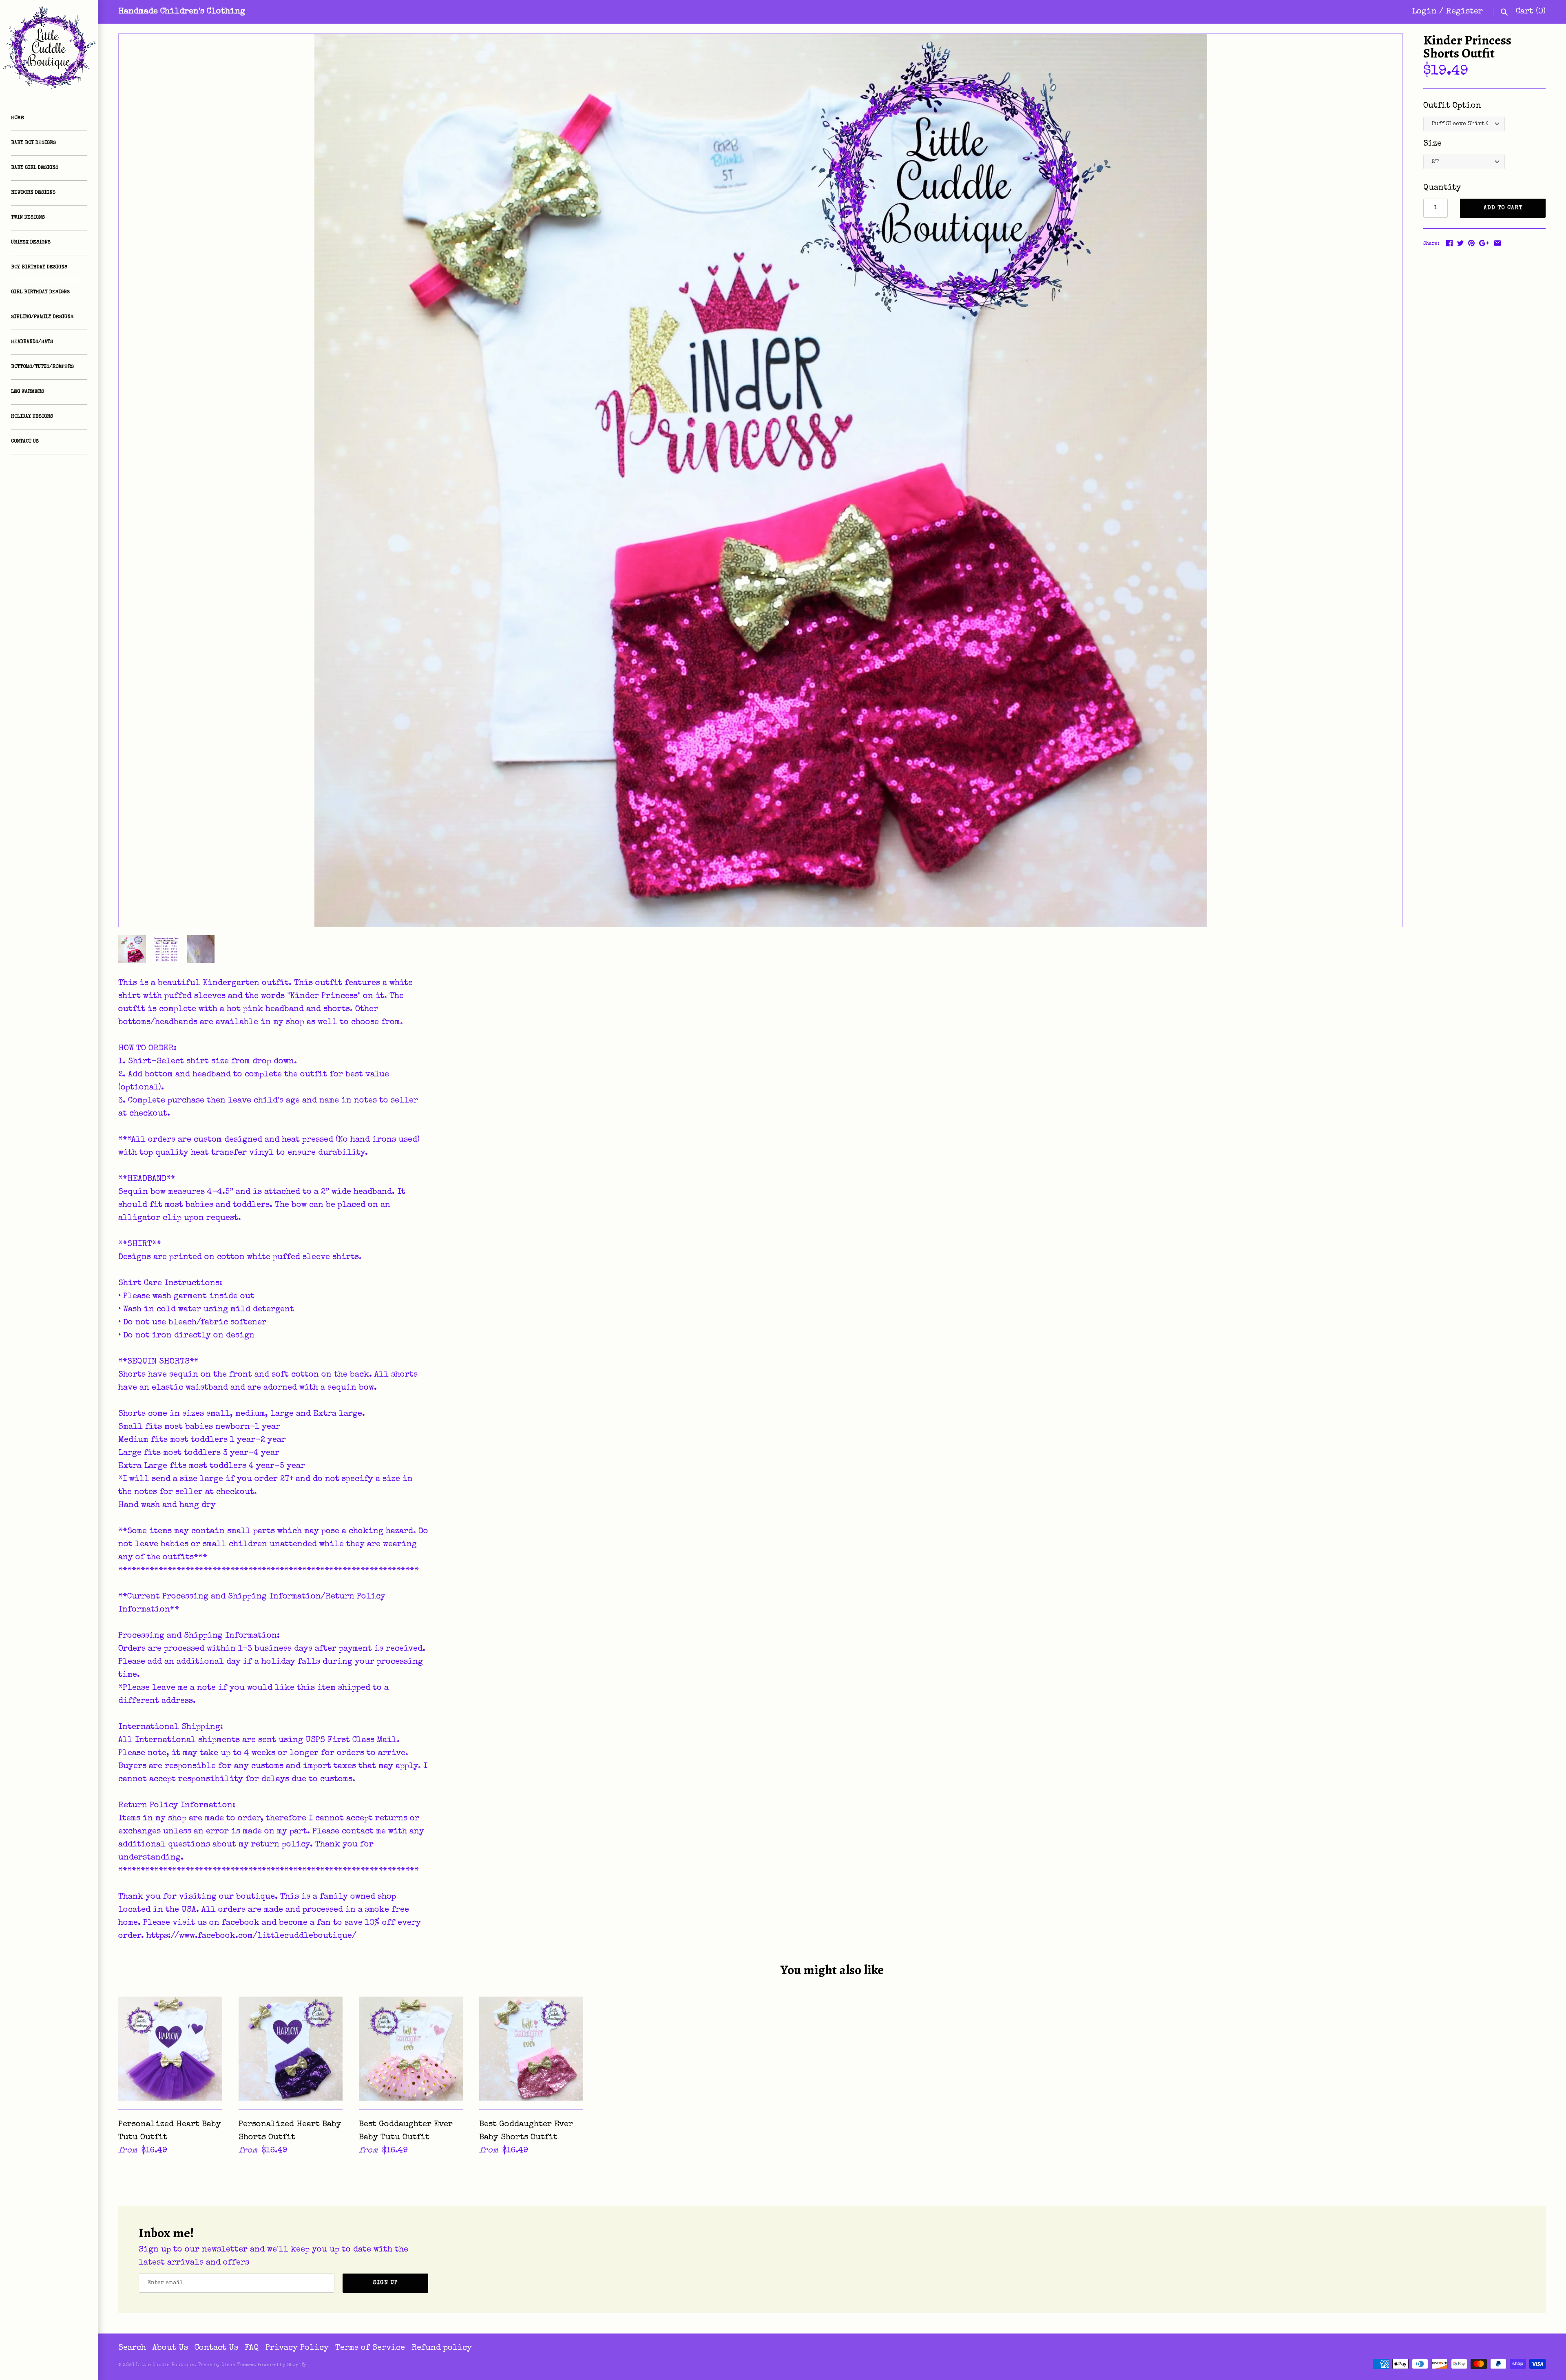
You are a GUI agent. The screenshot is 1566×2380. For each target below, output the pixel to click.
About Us (170, 2348)
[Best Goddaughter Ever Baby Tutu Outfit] (411, 2049)
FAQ (252, 2348)
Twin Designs (28, 218)
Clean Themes (238, 2365)
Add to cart (1503, 208)
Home (18, 118)
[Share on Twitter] (1460, 243)
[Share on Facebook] (1449, 243)
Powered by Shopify (282, 2365)
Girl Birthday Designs (40, 292)
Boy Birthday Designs (39, 268)
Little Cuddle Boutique (165, 2365)
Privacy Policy (297, 2348)
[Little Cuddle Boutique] (49, 49)
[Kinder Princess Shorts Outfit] (761, 480)
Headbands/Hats (32, 342)
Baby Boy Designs (33, 143)
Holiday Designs (32, 417)
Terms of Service (370, 2348)
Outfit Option (1452, 106)
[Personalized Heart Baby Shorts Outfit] (291, 2049)
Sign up (386, 2283)
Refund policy (442, 2348)
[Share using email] (1497, 243)
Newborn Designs (33, 193)
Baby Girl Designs (35, 168)
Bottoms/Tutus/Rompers (42, 367)
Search (132, 2348)
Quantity (1442, 188)
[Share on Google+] (1484, 243)
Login (1424, 12)
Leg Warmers (28, 392)
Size (1432, 144)
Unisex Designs (31, 243)
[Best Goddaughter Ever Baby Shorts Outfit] (531, 2049)
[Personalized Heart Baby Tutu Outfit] (170, 2049)
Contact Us (25, 442)
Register (1464, 12)
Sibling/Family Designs (42, 317)
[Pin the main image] (1471, 243)
